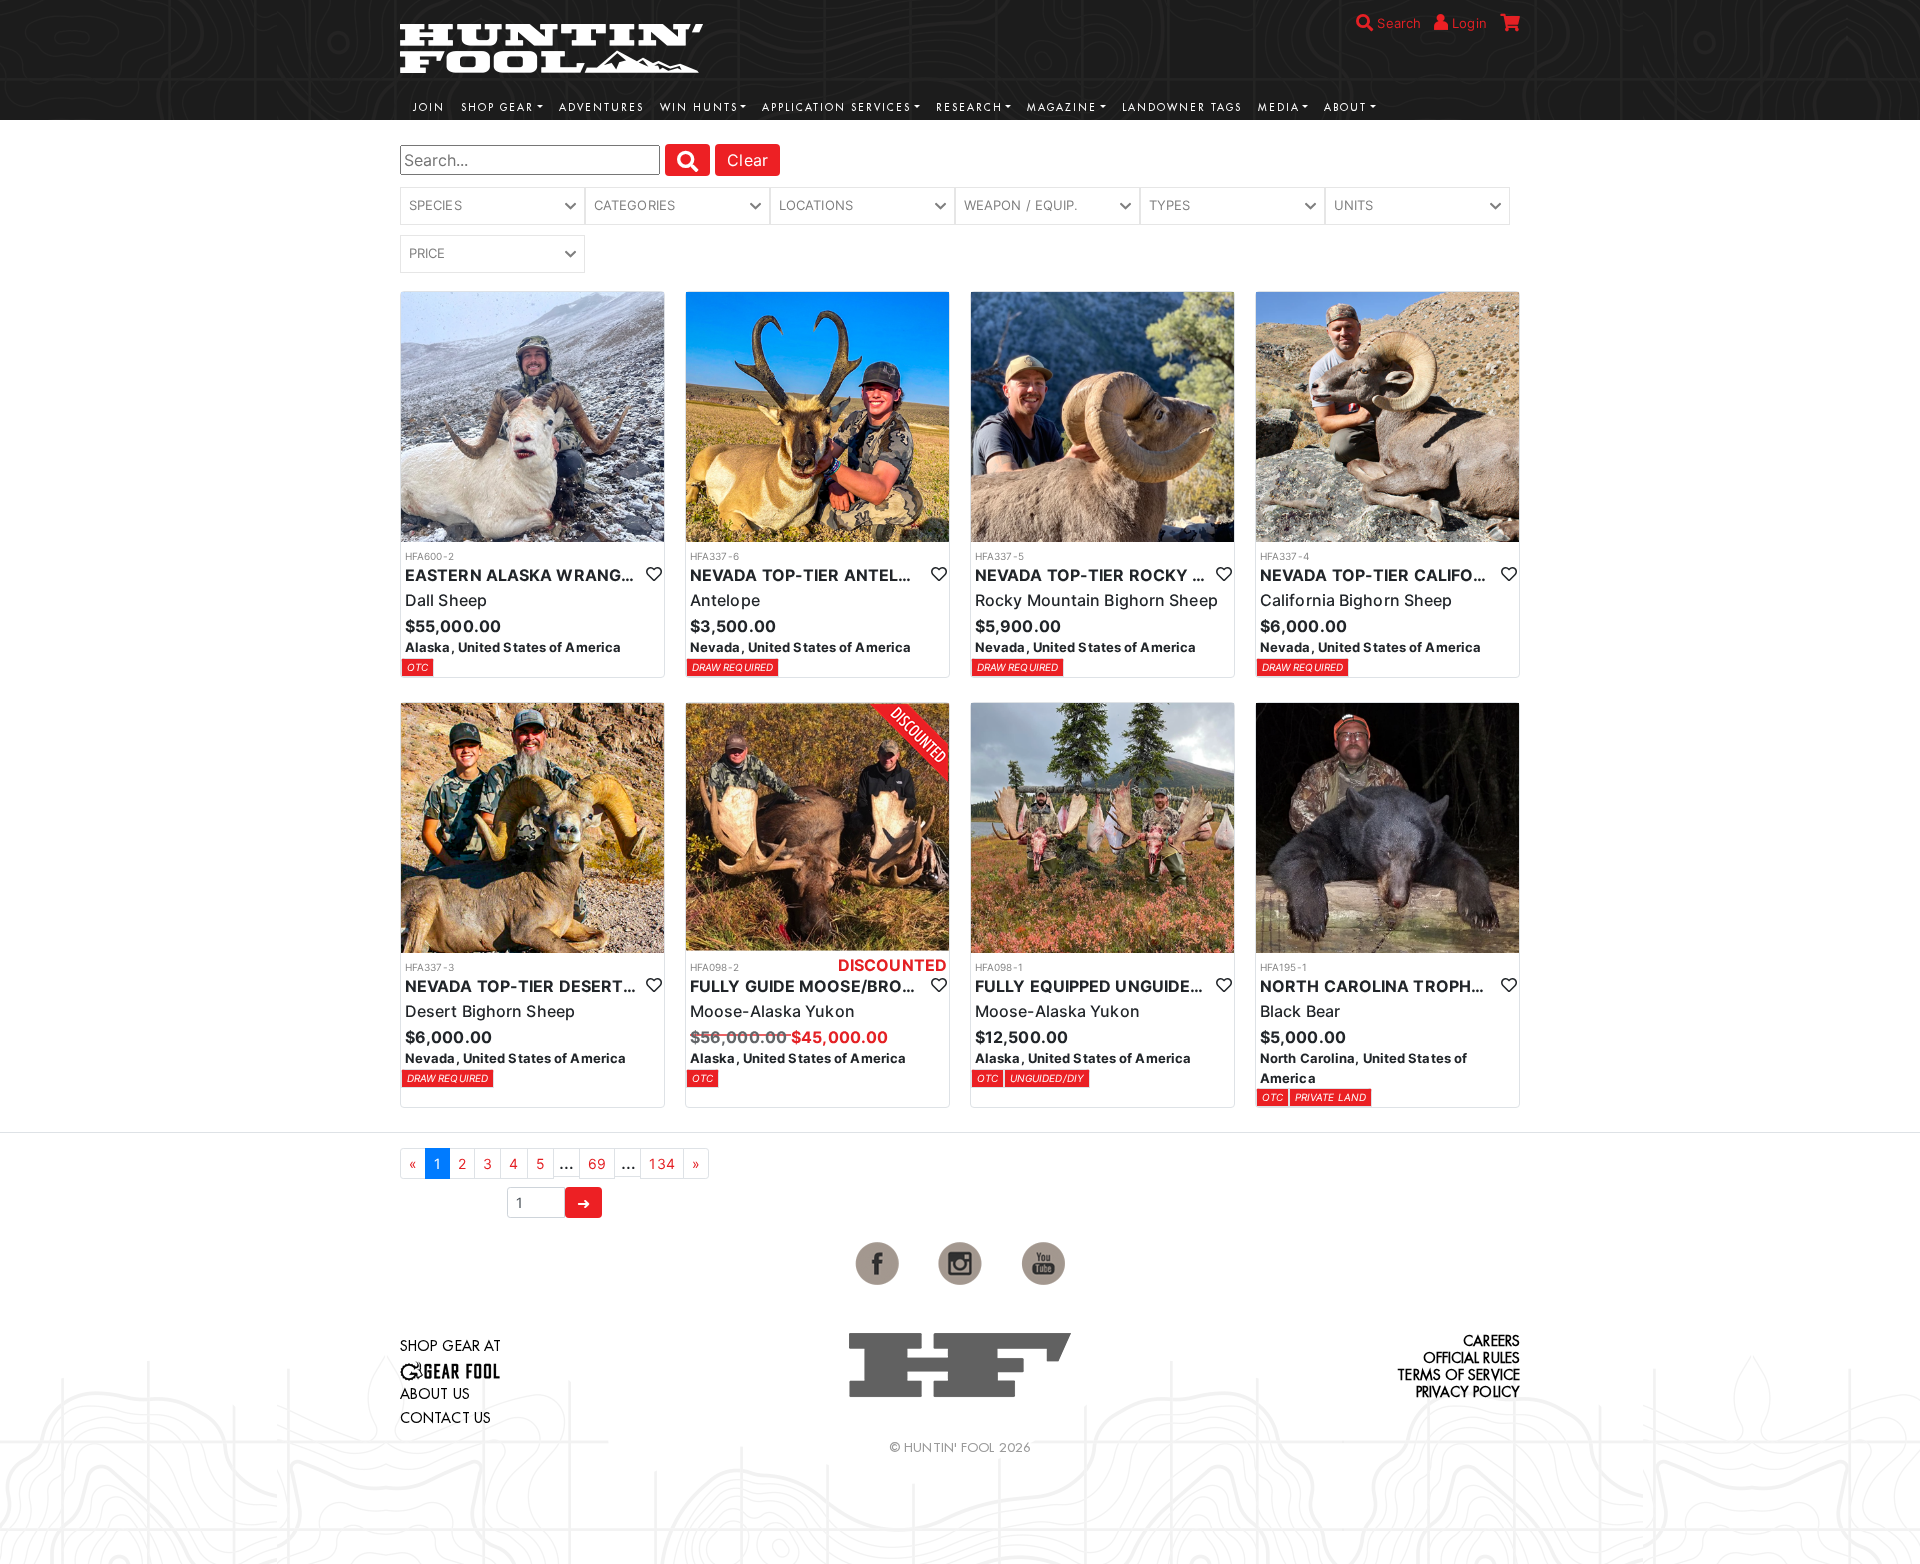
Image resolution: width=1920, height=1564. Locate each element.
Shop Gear (497, 107)
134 (661, 1163)
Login (1467, 23)
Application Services (836, 107)
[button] (492, 206)
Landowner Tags (1182, 107)
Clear (747, 160)
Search (1397, 23)
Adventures (601, 107)
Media (1279, 107)
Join (429, 107)
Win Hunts (699, 107)
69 (597, 1163)
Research (969, 107)
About (1345, 107)
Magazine (1062, 107)
